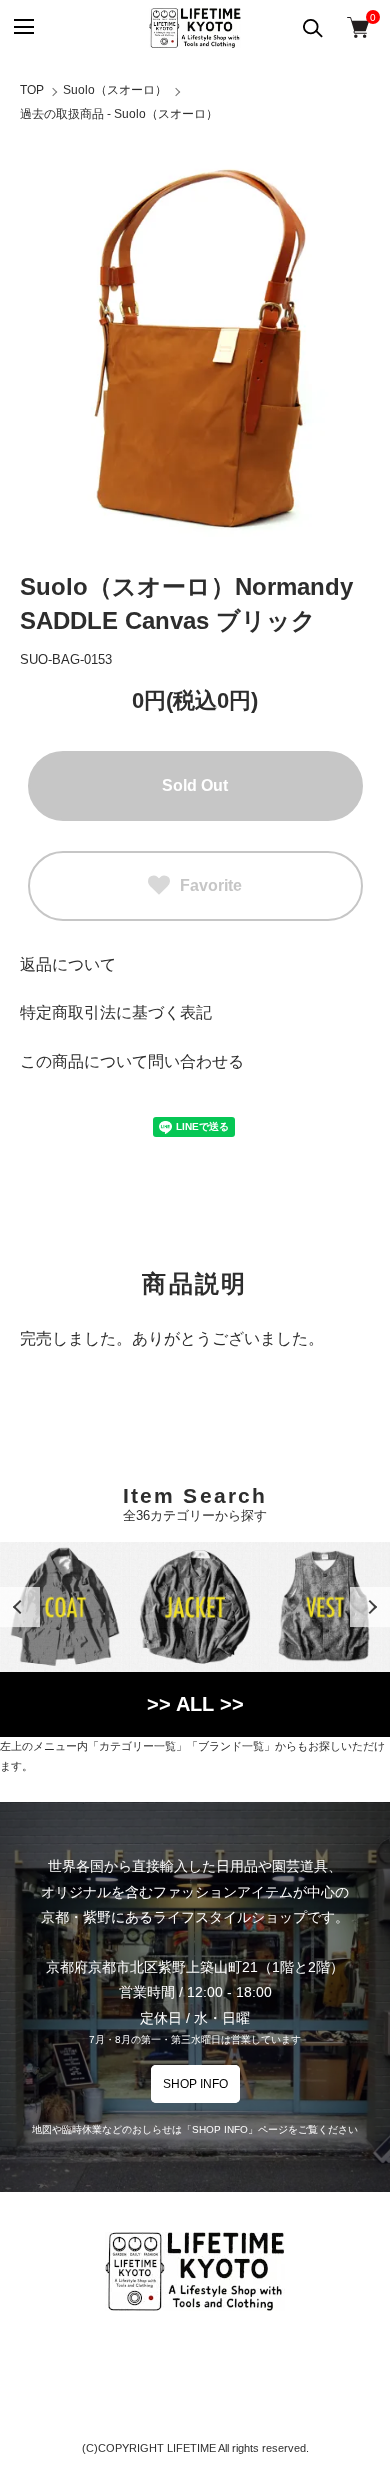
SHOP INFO (195, 2084)
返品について (68, 964)
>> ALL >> (195, 1704)
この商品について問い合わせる (132, 1061)
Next (370, 1607)
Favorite (211, 885)
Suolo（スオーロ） (115, 90)
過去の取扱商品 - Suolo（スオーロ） (119, 114)
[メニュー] (22, 27)
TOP (32, 90)
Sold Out (195, 785)
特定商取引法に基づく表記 (116, 1012)
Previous (20, 1607)
